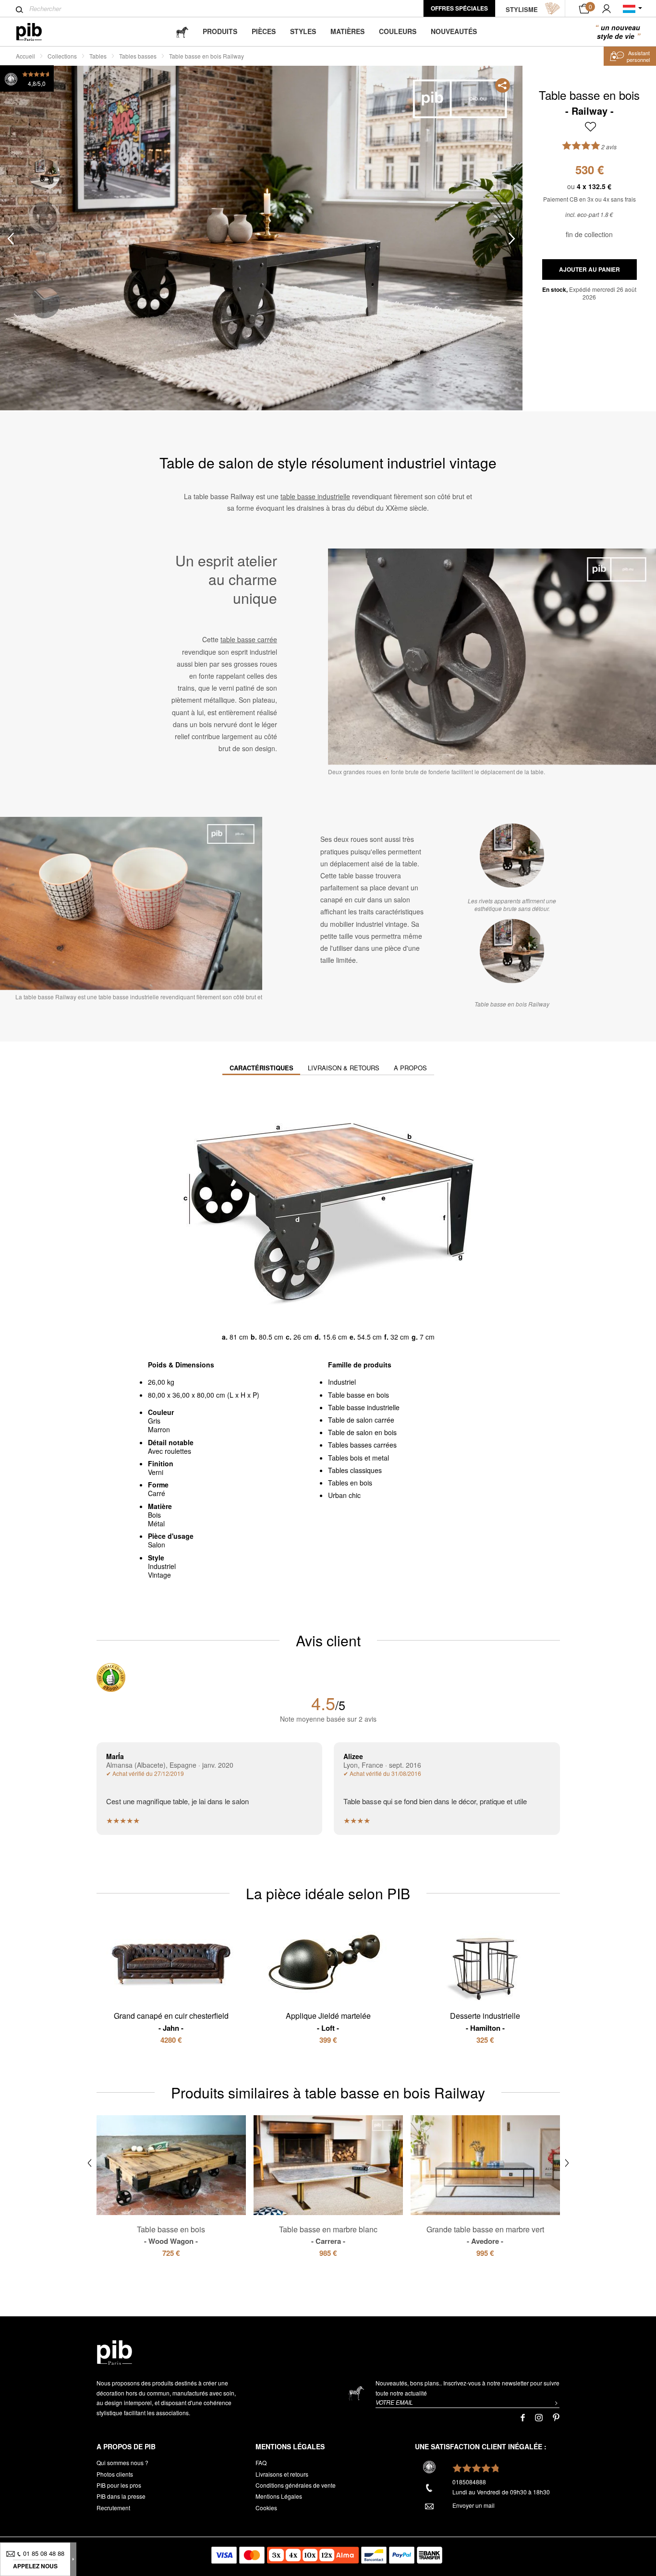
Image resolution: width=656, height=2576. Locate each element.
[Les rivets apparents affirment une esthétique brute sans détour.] (512, 856)
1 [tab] (44, 174)
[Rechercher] (19, 10)
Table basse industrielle (364, 1407)
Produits (220, 31)
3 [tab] (44, 260)
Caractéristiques (261, 1068)
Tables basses (138, 56)
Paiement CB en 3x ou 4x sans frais (589, 199)
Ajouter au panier (589, 269)
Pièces (264, 31)
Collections (62, 56)
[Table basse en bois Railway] (512, 951)
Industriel (342, 1382)
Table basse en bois (358, 1395)
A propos (410, 1068)
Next (512, 238)
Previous (11, 238)
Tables (98, 56)
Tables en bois (350, 1483)
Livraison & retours (344, 1068)
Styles (303, 31)
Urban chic (344, 1495)
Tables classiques (355, 1470)
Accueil (25, 56)
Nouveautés (454, 31)
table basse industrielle (315, 496)
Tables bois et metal (358, 1458)
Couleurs (398, 31)
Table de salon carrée (361, 1420)
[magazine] (182, 31)
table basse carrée (249, 639)
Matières (347, 31)
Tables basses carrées (362, 1445)
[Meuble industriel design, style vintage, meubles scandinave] (37, 32)
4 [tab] (44, 303)
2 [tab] (44, 217)
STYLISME (522, 9)
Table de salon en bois (362, 1432)
